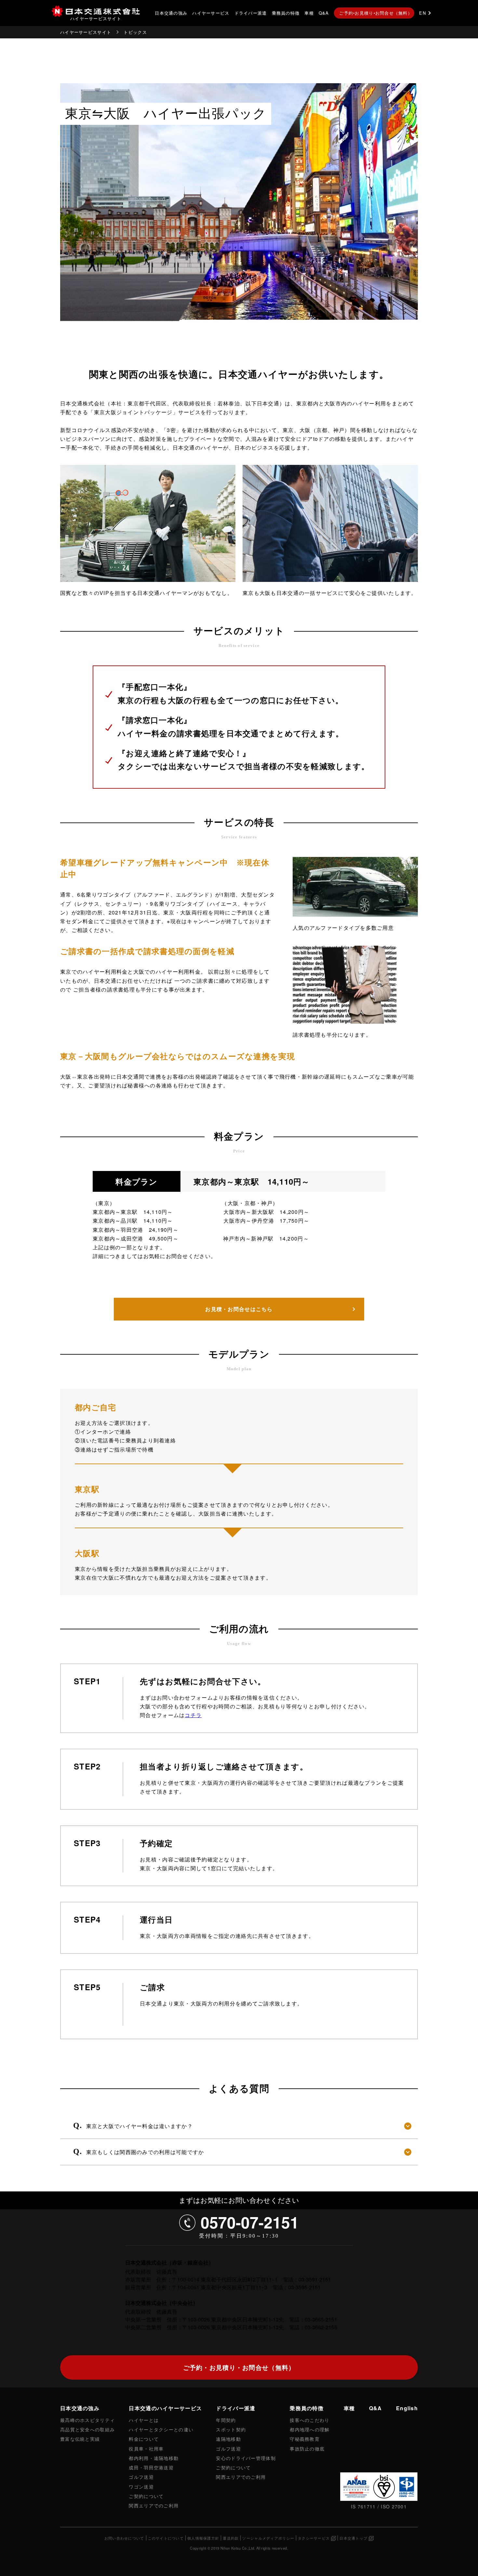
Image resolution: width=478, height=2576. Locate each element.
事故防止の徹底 (307, 2448)
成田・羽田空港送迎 (151, 2467)
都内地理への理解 (310, 2429)
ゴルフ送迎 (141, 2477)
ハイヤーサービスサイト (86, 32)
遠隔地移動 (228, 2439)
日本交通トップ (353, 2538)
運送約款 (231, 2538)
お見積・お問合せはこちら (239, 1309)
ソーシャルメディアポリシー (268, 2538)
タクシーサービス (314, 2538)
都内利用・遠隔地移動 (154, 2458)
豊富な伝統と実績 (80, 2439)
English (407, 2408)
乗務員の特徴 (286, 13)
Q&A (324, 13)
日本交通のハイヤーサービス (165, 2408)
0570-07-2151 (250, 2222)
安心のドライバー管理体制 (246, 2458)
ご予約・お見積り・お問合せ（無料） (239, 2367)
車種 (309, 13)
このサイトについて (166, 2538)
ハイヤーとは (144, 2420)
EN (423, 13)
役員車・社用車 (146, 2448)
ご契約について (146, 2496)
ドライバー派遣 (251, 13)
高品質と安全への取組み (87, 2429)
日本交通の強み (171, 13)
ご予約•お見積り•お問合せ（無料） (376, 13)
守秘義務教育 (305, 2439)
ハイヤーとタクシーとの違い (161, 2429)
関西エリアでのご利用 (154, 2505)
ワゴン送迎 (141, 2486)
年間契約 (226, 2420)
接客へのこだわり (310, 2420)
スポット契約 (231, 2429)
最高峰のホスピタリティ (87, 2420)
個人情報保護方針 (203, 2538)
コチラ (193, 1715)
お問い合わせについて (124, 2538)
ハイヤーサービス (211, 13)
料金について (144, 2439)
